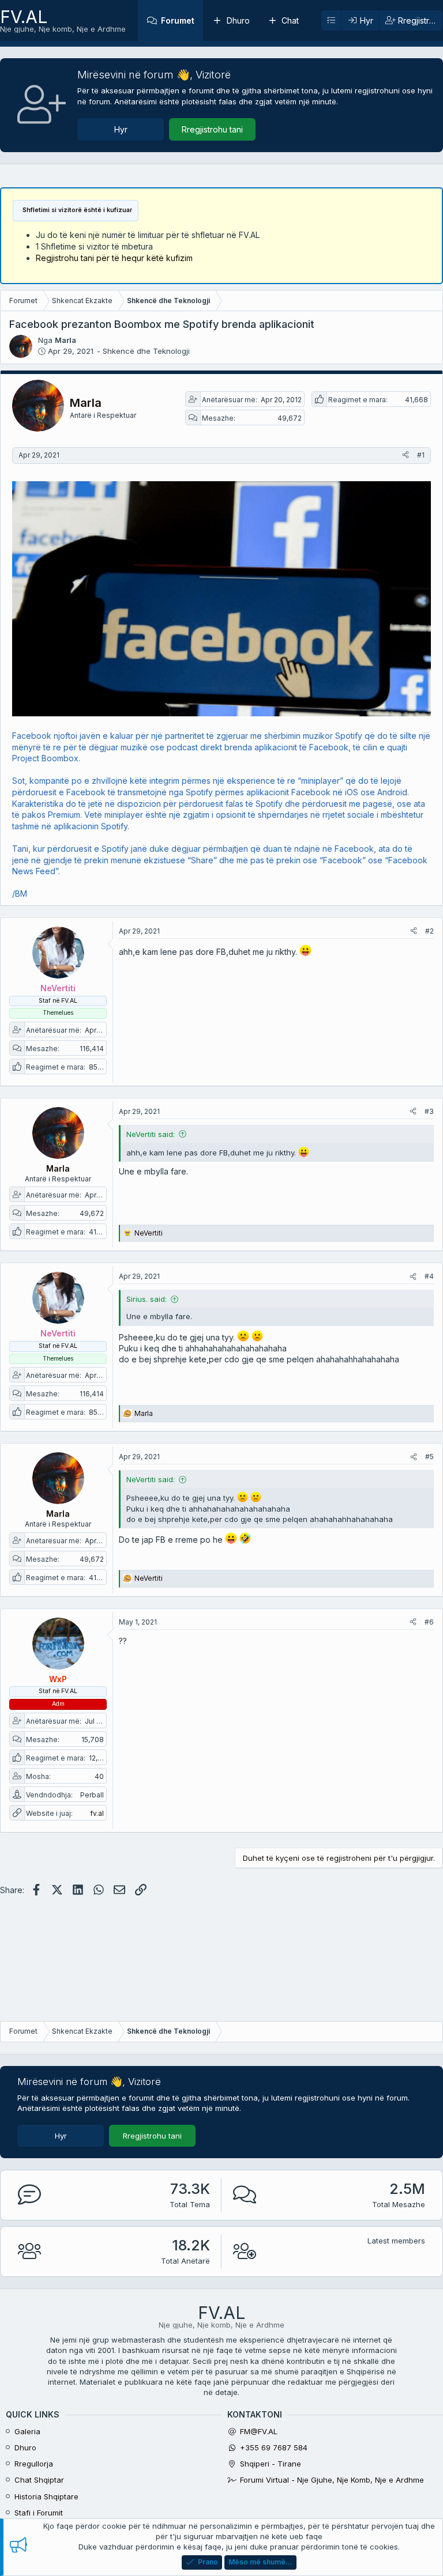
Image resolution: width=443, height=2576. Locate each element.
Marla (65, 340)
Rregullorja (34, 2464)
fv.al (97, 1813)
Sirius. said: (147, 1299)
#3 (429, 1111)
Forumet (178, 20)
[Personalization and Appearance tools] (331, 21)
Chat (290, 20)
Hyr (121, 129)
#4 (429, 1276)
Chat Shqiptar (39, 2480)
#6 (429, 1622)
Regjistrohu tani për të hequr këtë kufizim (114, 258)
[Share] (406, 456)
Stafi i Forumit (39, 2513)
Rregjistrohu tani (212, 129)
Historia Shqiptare (46, 2496)
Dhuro (238, 20)
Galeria (27, 2431)
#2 (429, 931)
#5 (429, 1457)
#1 (421, 455)
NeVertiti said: (151, 1134)
